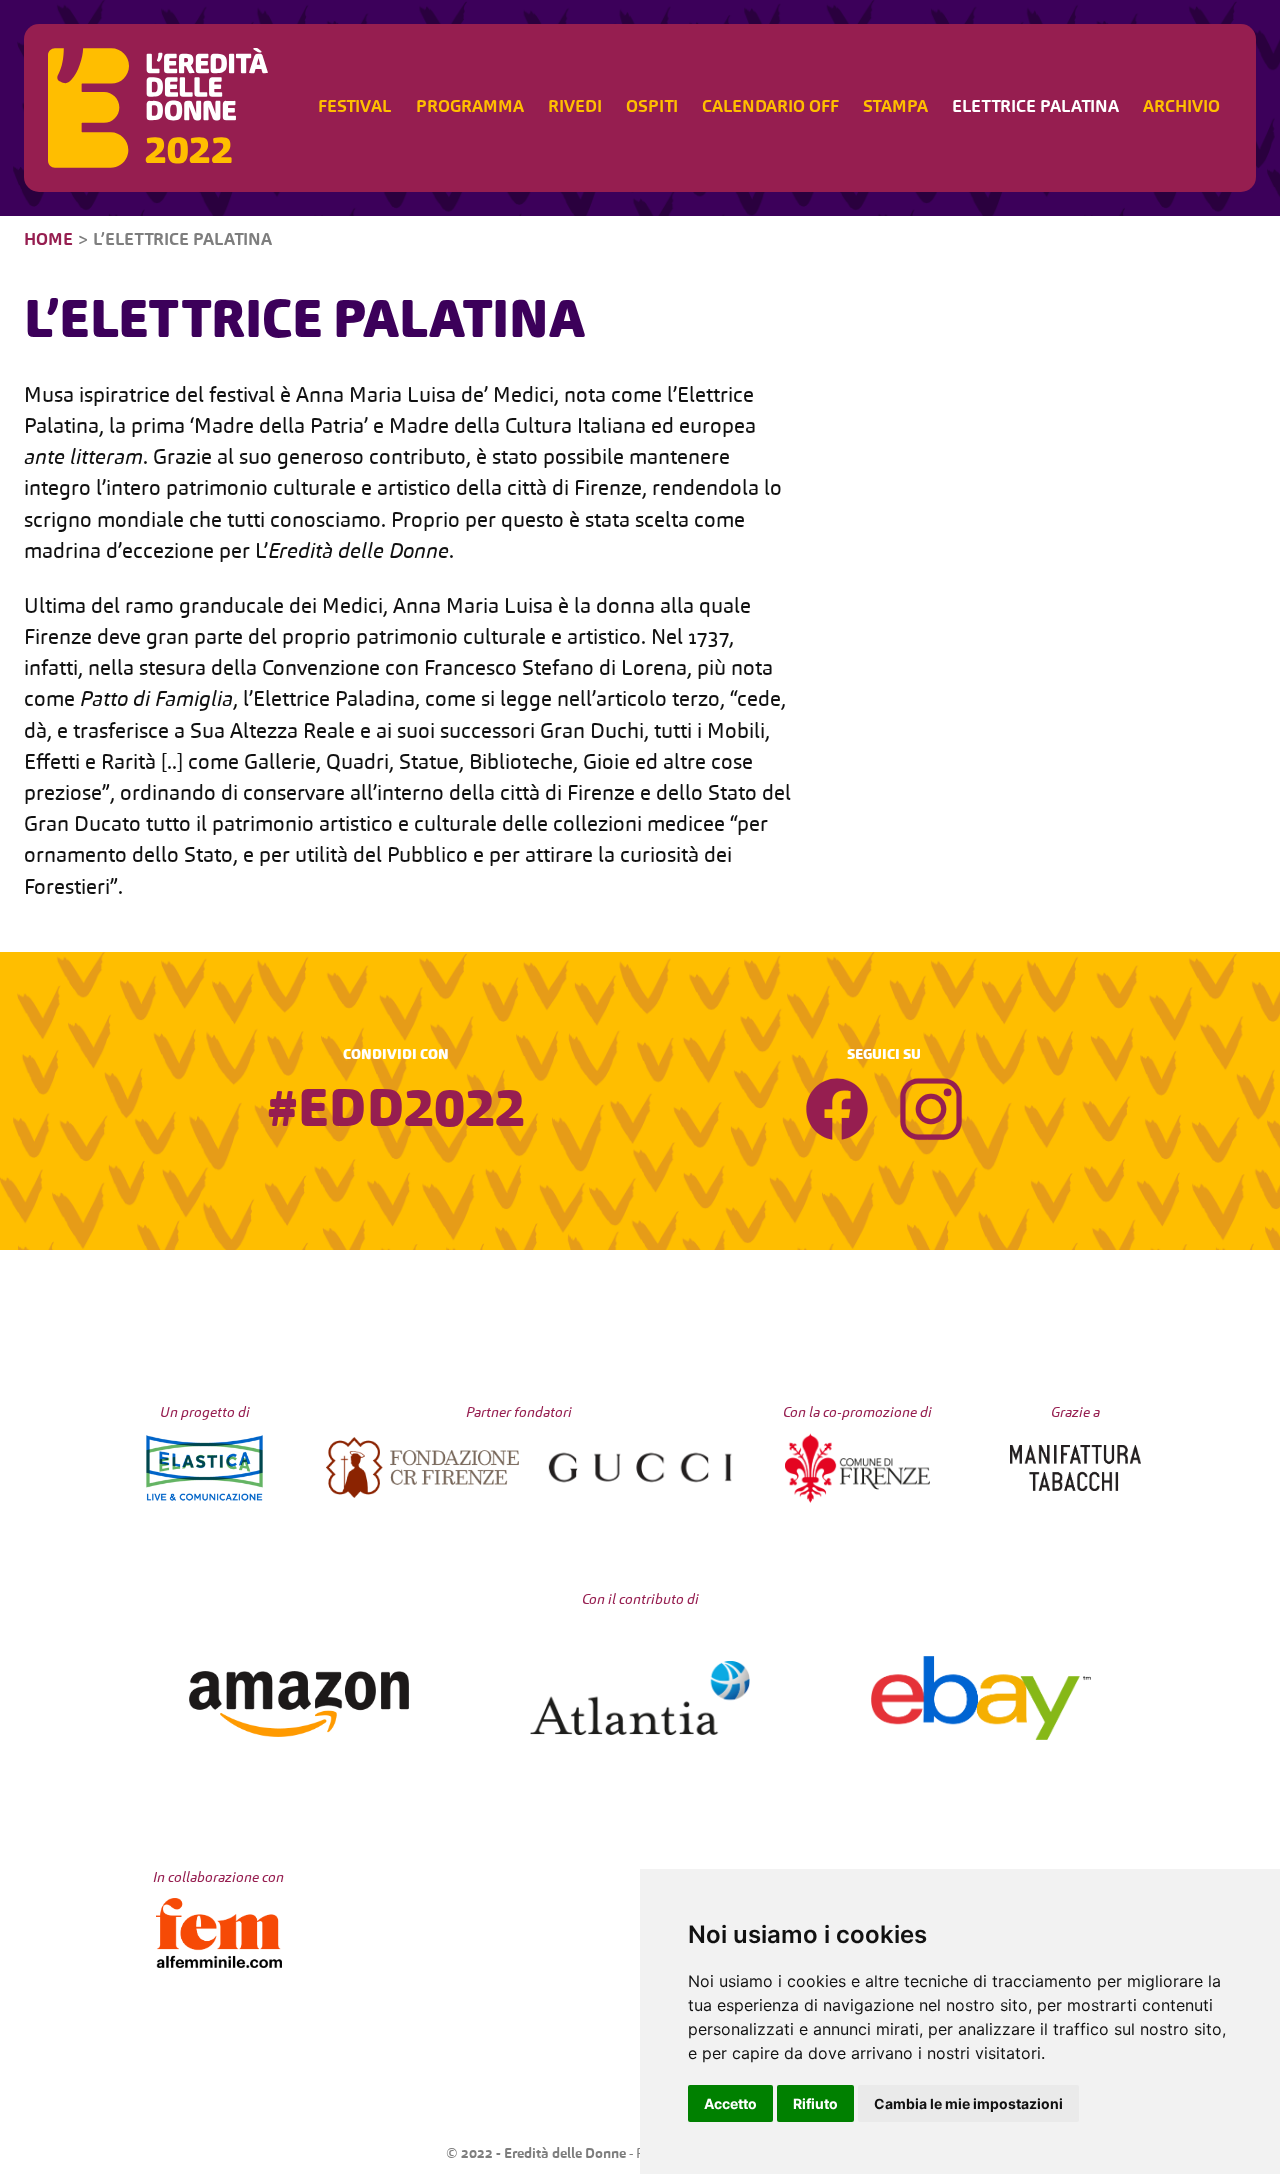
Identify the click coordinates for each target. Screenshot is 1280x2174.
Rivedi (575, 107)
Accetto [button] (730, 2103)
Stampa (895, 107)
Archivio (1181, 107)
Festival (355, 107)
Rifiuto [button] (815, 2103)
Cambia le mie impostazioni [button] (968, 2103)
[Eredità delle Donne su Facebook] (837, 1114)
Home (48, 240)
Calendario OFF (770, 107)
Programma (470, 107)
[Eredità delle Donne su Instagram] (931, 1114)
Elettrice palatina (1035, 107)
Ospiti (652, 107)
